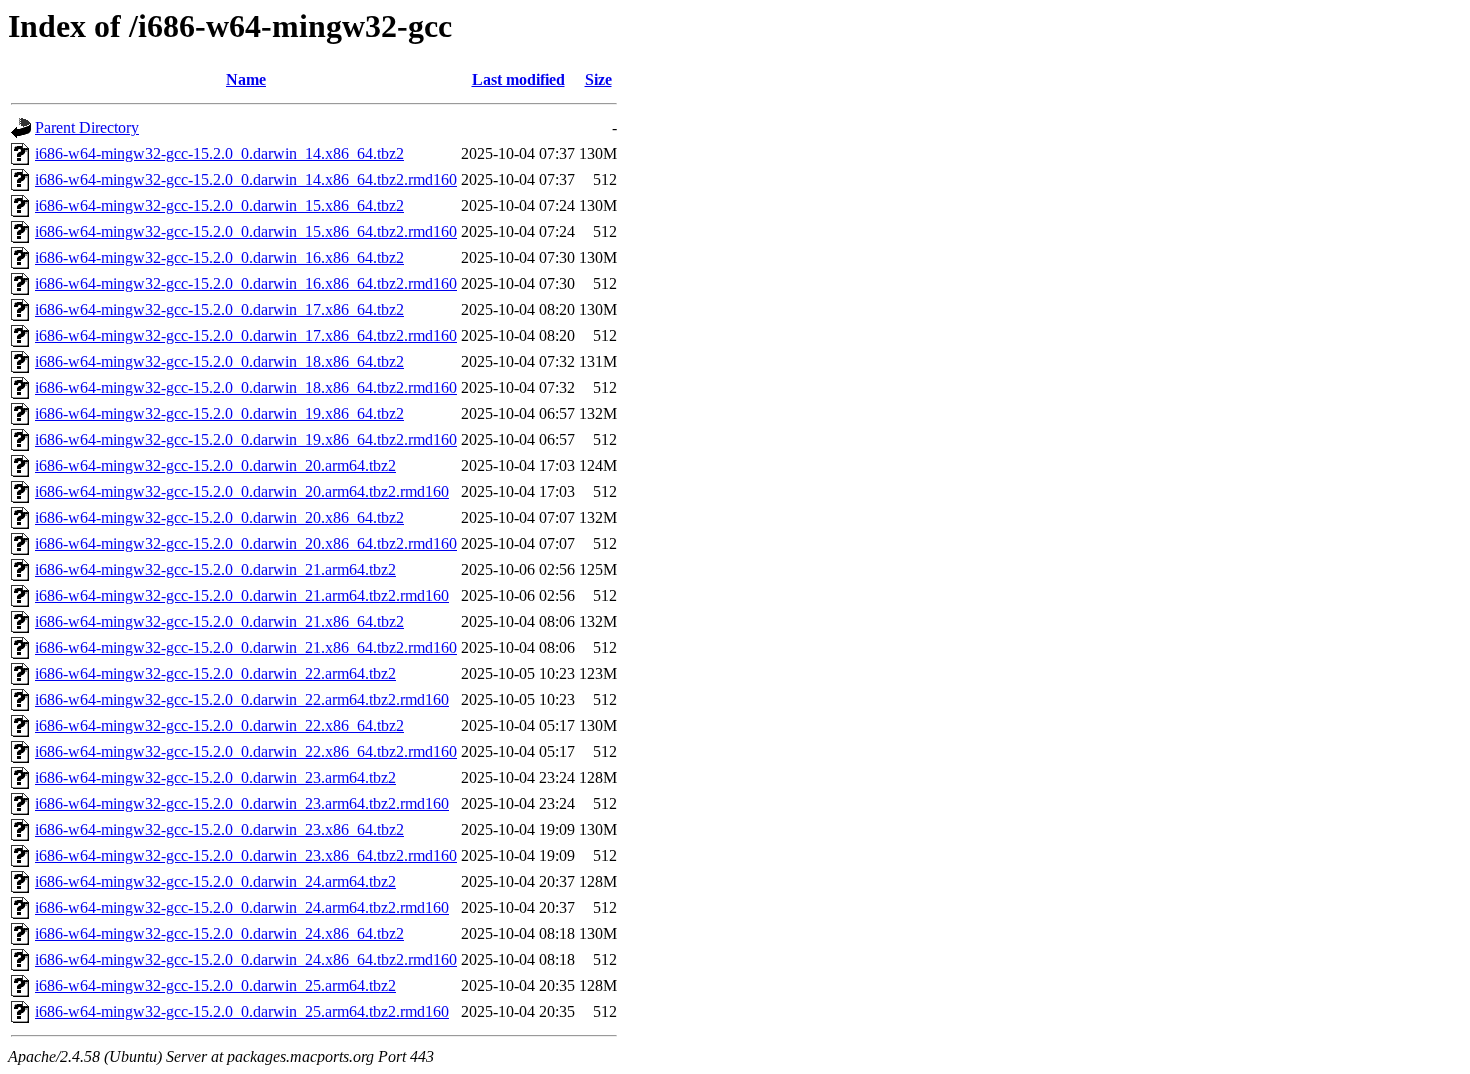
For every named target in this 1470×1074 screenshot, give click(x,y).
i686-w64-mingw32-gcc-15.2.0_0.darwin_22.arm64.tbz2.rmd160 (242, 699)
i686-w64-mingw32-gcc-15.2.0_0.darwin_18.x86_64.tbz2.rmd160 (246, 387)
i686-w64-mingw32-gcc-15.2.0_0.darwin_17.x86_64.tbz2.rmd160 (246, 335)
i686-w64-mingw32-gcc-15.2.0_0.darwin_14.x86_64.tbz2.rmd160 (246, 179)
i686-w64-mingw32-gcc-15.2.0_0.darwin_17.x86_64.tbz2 (219, 309)
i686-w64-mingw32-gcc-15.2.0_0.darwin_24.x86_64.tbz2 (219, 933)
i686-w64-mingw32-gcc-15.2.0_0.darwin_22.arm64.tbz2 (215, 673)
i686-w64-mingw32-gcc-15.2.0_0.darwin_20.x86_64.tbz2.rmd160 (246, 543)
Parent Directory (87, 127)
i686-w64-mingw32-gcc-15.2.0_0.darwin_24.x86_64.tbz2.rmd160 (246, 959)
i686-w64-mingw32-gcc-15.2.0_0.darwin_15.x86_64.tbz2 (219, 205)
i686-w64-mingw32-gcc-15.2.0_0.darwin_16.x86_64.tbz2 (219, 257)
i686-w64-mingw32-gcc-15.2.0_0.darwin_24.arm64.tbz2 (215, 881)
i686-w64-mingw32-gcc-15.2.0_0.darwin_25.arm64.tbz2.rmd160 (242, 1011)
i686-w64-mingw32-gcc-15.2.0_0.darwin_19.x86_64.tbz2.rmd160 (246, 439)
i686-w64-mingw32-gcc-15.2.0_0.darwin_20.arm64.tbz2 (215, 465)
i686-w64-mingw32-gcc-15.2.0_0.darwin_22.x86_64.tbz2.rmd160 (246, 751)
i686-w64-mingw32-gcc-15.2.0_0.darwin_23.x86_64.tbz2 (219, 829)
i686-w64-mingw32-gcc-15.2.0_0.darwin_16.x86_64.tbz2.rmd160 (246, 283)
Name (246, 79)
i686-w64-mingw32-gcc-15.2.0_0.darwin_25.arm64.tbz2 (215, 985)
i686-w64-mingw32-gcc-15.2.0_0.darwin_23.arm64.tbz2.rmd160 (242, 803)
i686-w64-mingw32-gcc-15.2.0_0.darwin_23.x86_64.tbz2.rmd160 (246, 855)
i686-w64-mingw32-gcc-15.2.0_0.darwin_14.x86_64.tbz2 (219, 153)
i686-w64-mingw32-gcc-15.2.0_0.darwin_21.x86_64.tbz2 (219, 621)
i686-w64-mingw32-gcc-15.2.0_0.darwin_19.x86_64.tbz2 (219, 413)
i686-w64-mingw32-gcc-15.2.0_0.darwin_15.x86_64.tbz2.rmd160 (246, 231)
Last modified (518, 79)
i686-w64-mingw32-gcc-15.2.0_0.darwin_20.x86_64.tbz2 (219, 517)
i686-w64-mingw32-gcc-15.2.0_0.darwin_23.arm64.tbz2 (215, 777)
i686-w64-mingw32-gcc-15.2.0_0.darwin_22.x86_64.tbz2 (219, 725)
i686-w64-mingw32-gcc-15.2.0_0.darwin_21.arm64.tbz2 (215, 569)
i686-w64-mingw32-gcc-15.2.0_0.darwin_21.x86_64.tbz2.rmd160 (246, 647)
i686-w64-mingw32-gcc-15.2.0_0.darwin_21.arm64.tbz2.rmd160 (242, 595)
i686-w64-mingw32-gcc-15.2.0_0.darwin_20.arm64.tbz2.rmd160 (242, 491)
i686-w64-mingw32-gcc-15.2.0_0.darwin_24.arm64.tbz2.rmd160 (242, 907)
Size (598, 79)
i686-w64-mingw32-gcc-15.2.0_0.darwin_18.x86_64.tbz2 (219, 361)
